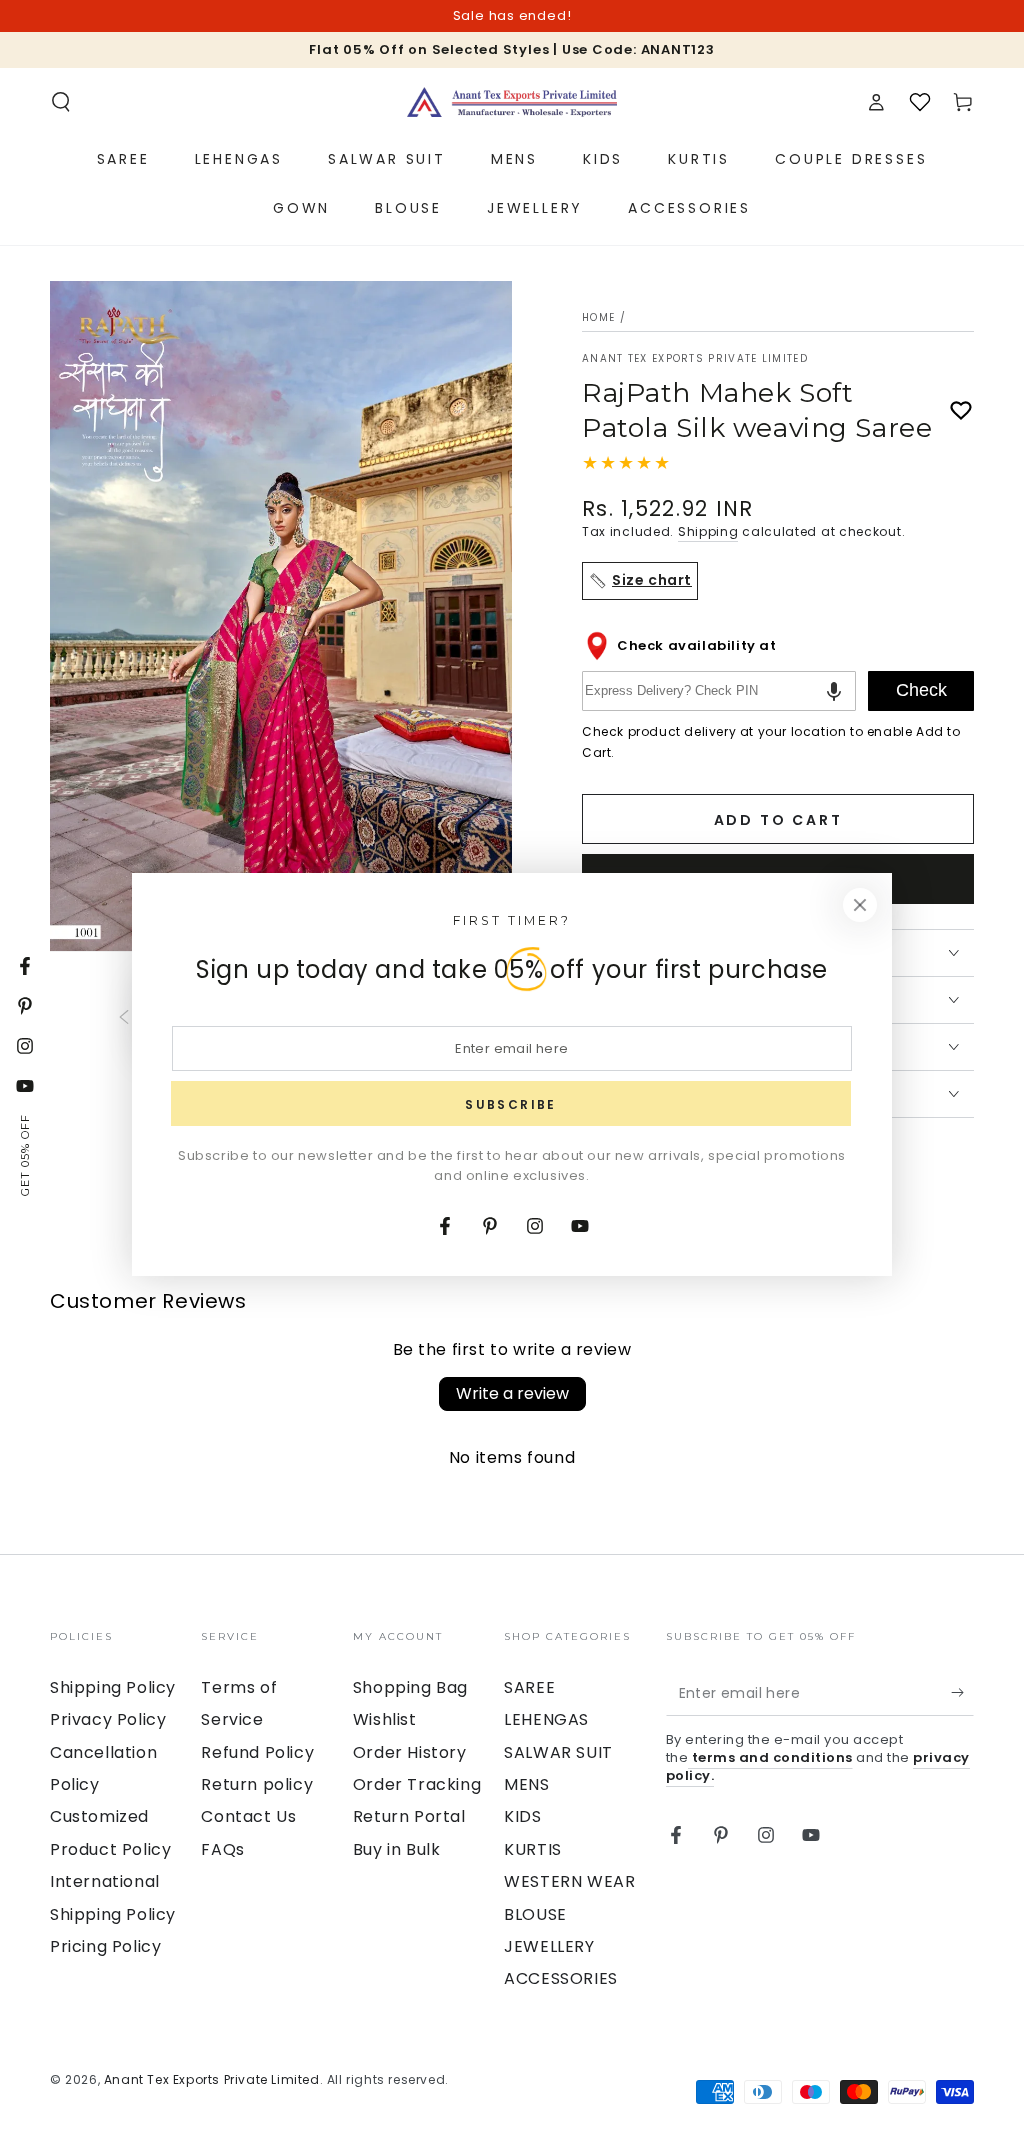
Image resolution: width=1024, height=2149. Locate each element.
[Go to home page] (512, 102)
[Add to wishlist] (961, 411)
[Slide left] (124, 1018)
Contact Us (248, 1816)
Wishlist (385, 1719)
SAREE (529, 1687)
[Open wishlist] (920, 102)
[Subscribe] (962, 1693)
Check (921, 690)
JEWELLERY (549, 1946)
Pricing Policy (105, 1946)
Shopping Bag (410, 1687)
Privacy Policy (108, 1719)
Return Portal (409, 1816)
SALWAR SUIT (558, 1752)
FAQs (222, 1849)
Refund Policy (257, 1752)
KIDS (522, 1816)
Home (598, 317)
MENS (526, 1784)
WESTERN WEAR (569, 1881)
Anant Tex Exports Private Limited (695, 359)
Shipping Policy (113, 1687)
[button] (61, 102)
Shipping (708, 531)
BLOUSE (535, 1914)
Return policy (257, 1784)
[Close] (860, 905)
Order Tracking (417, 1784)
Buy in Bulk (397, 1849)
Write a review (512, 1393)
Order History (410, 1752)
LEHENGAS (546, 1719)
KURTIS (533, 1849)
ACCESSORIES (561, 1978)
